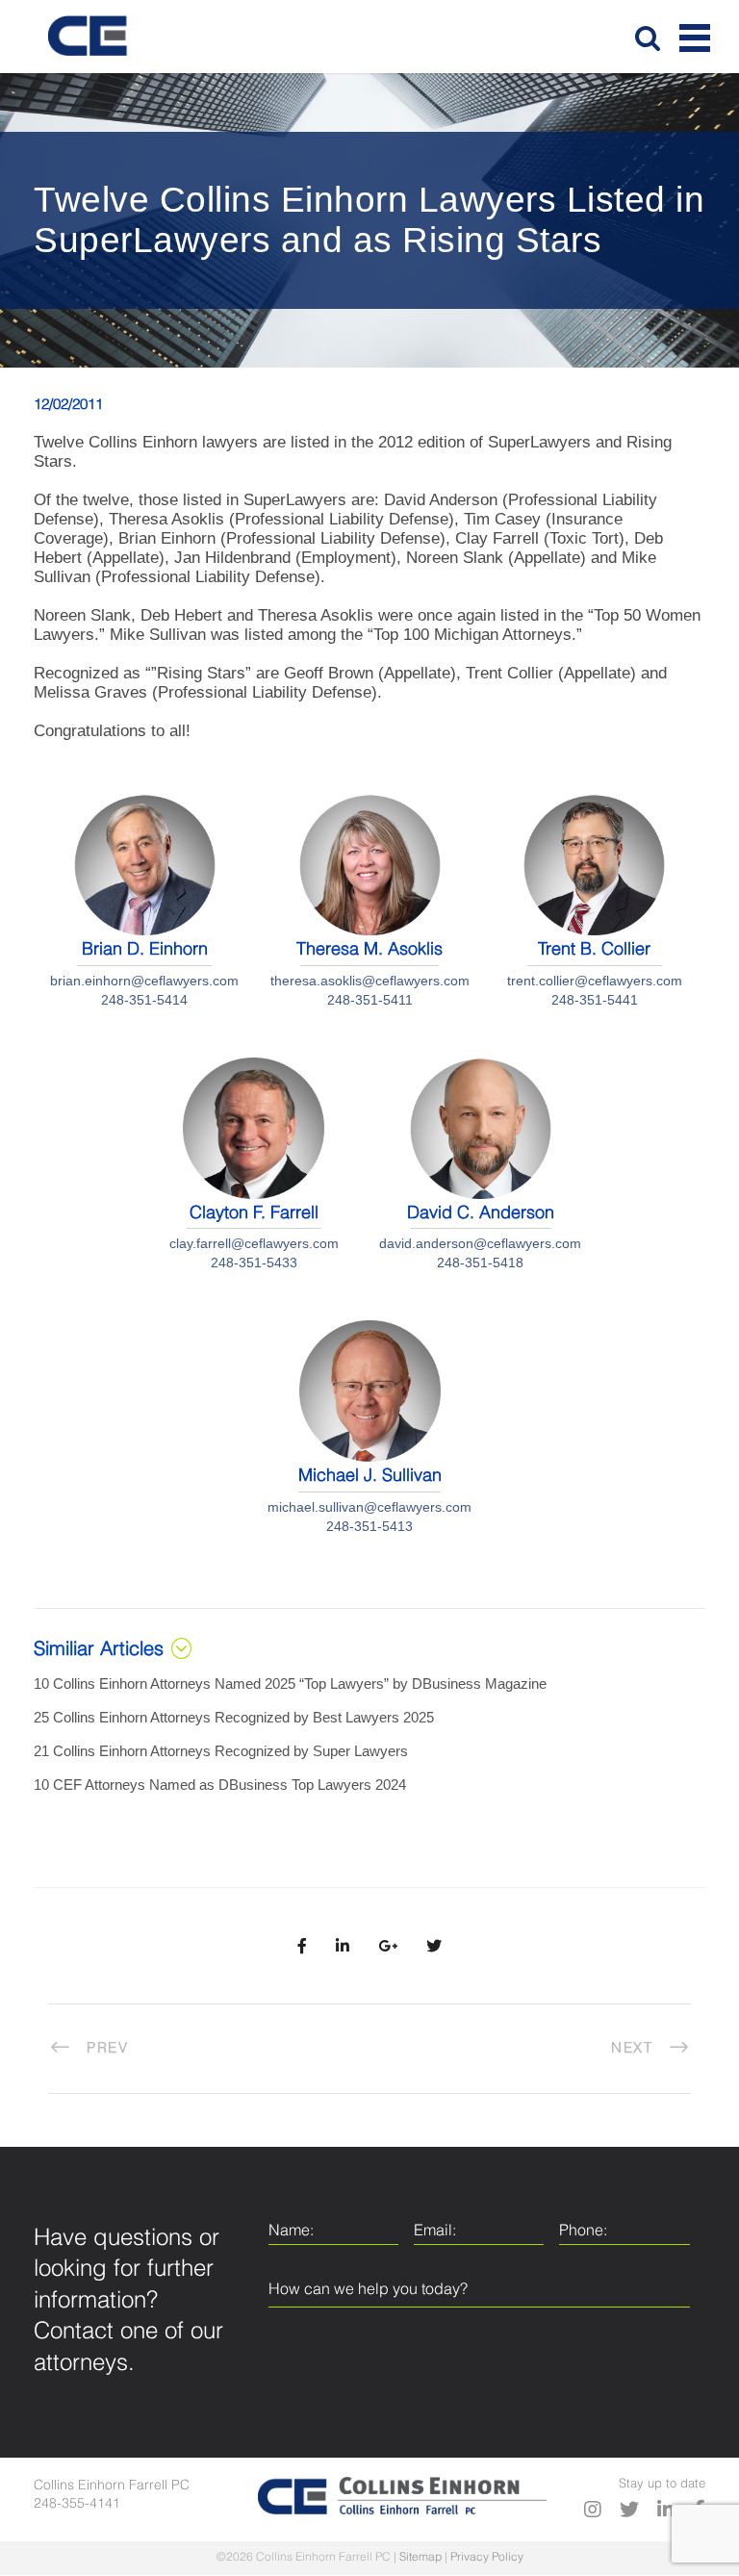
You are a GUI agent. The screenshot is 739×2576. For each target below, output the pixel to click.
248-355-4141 (77, 2504)
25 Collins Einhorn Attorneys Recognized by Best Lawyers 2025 (234, 1717)
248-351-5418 (480, 1262)
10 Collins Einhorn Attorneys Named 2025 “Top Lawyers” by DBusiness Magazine (290, 1683)
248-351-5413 (369, 1526)
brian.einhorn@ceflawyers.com (144, 981)
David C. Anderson (481, 1213)
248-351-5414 (144, 1000)
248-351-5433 (254, 1262)
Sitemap (420, 2558)
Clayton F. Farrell (254, 1213)
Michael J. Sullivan (370, 1476)
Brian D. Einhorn (145, 950)
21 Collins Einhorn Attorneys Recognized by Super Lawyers (221, 1751)
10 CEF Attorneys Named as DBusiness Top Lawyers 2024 (220, 1785)
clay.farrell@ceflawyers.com (254, 1243)
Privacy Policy (487, 2558)
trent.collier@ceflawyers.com (595, 981)
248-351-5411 (370, 1000)
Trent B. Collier (594, 950)
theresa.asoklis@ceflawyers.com (370, 981)
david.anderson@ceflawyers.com (480, 1243)
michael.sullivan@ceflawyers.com (369, 1507)
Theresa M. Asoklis (369, 950)
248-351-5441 (595, 1000)
